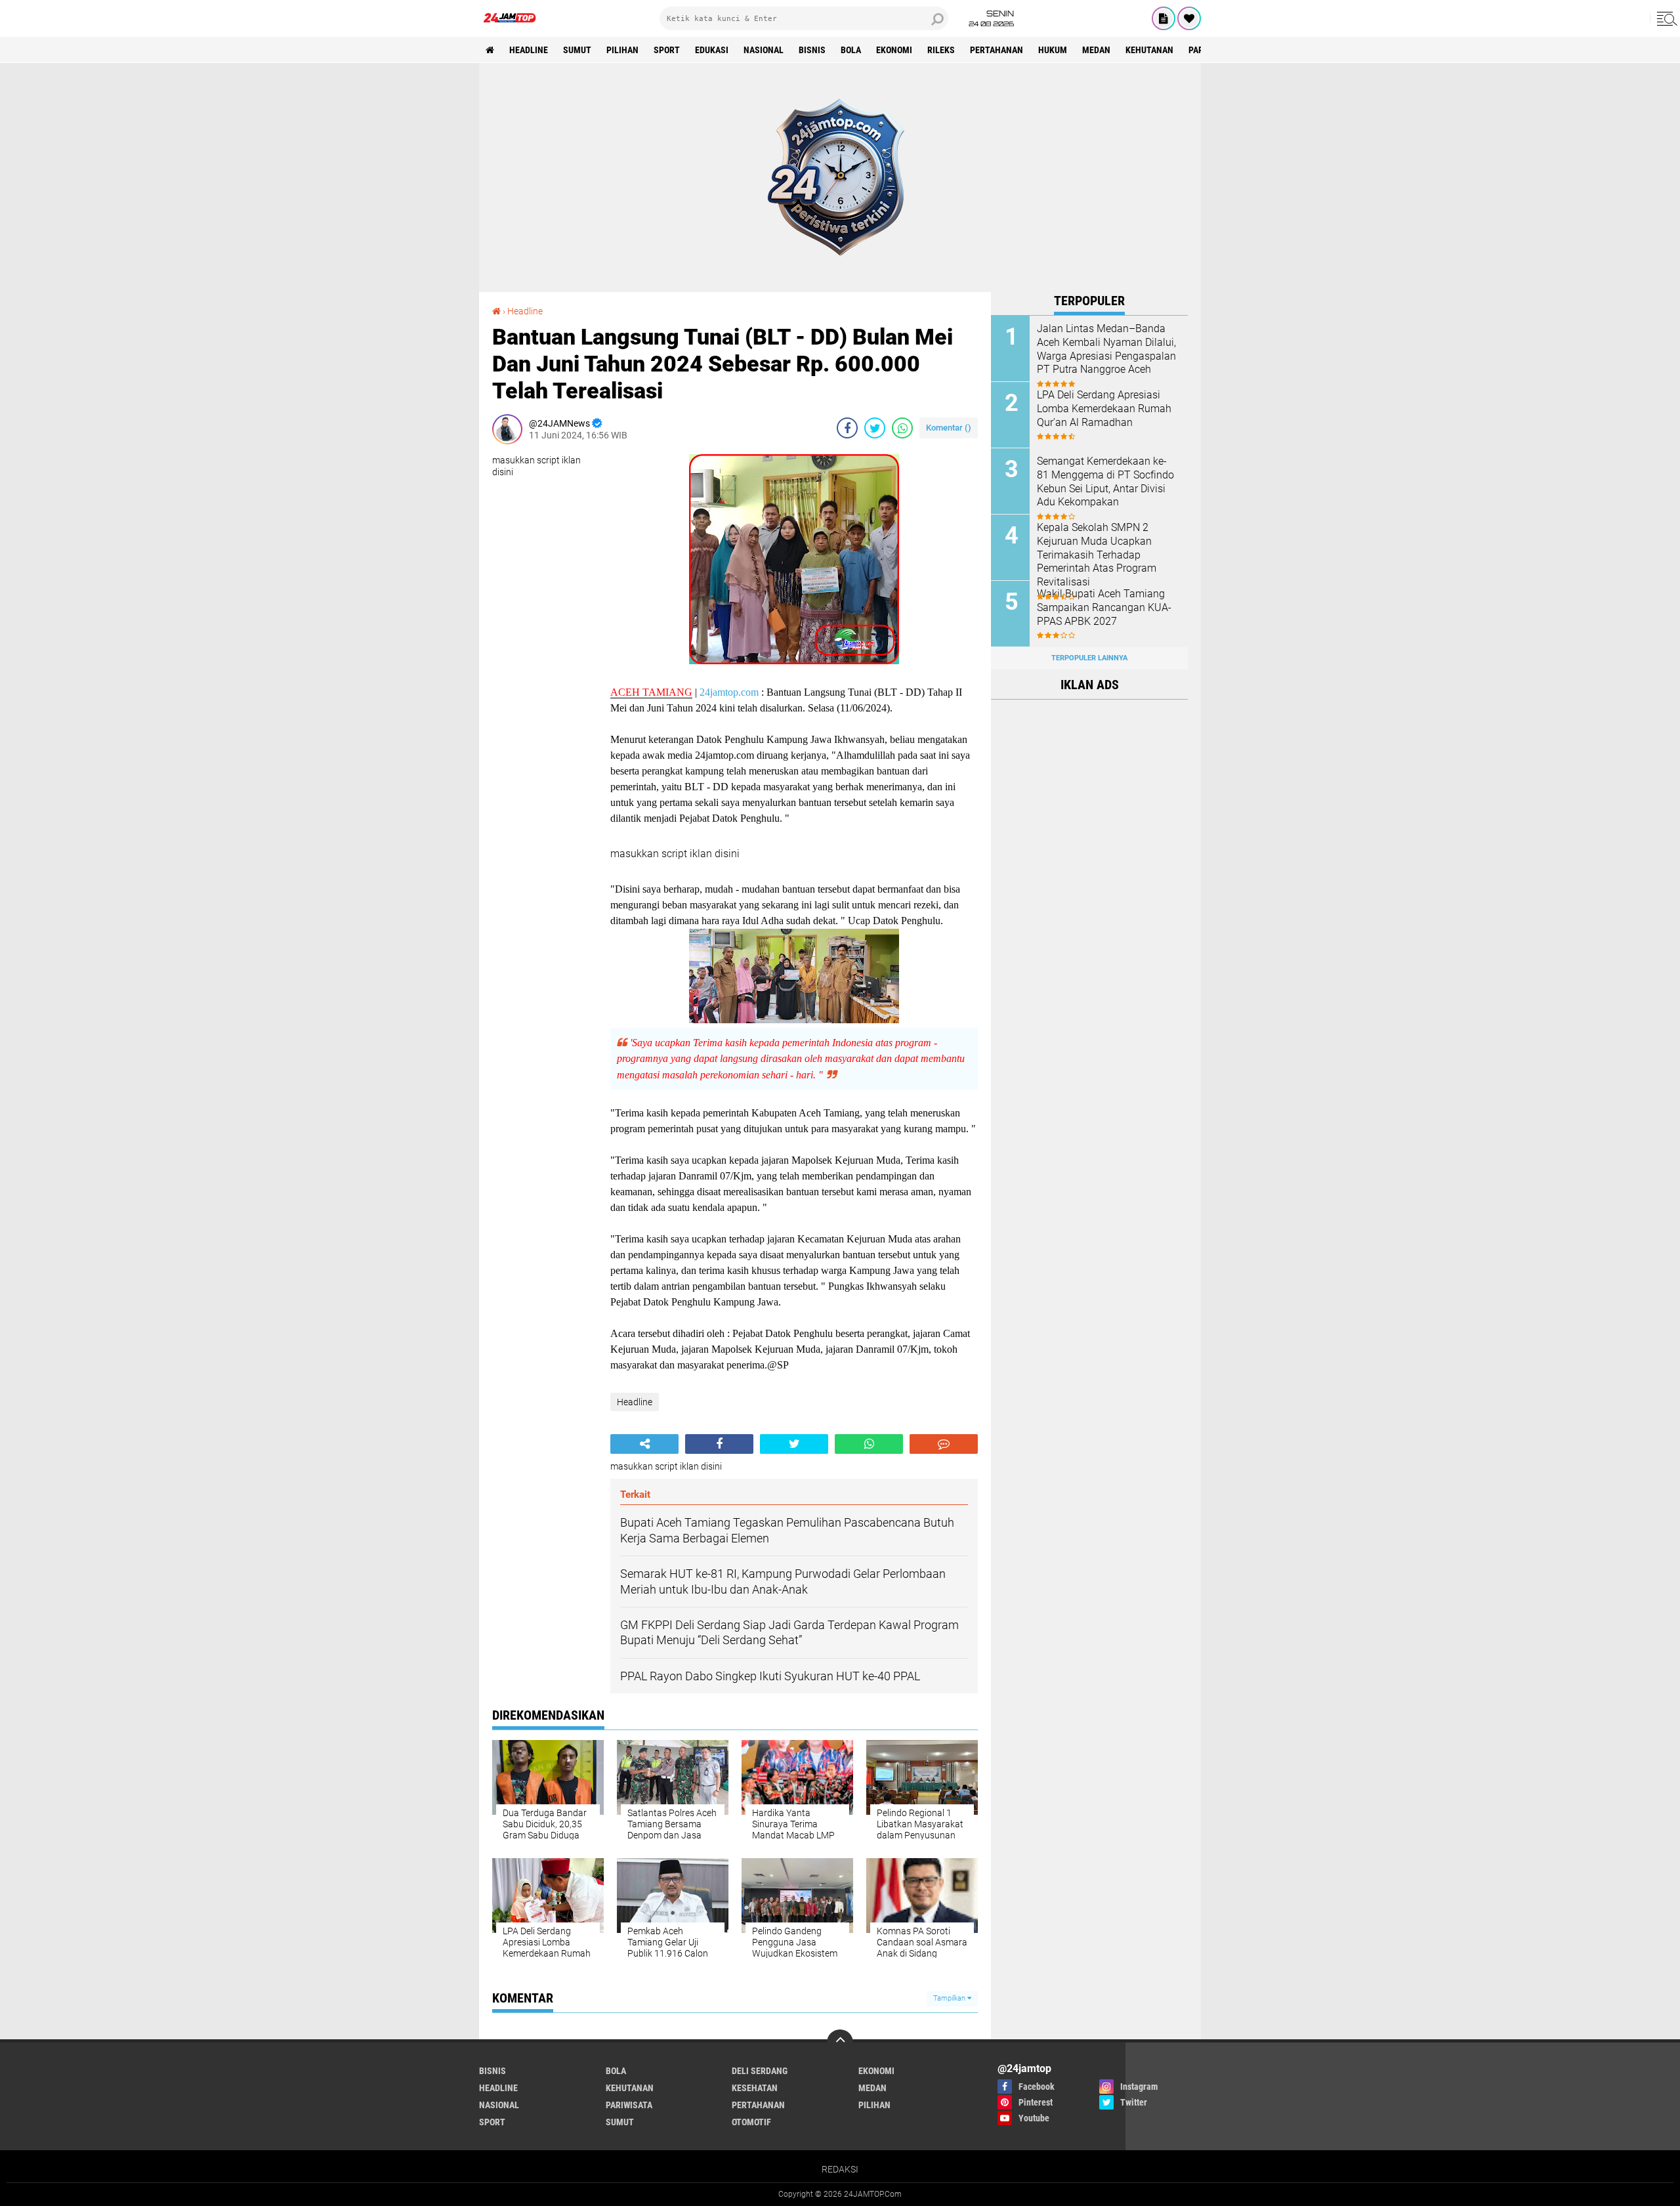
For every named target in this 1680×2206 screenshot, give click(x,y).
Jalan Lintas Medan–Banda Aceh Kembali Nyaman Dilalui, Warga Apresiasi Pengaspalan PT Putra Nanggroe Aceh (1106, 349)
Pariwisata (629, 2105)
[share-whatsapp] (902, 428)
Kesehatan (755, 2088)
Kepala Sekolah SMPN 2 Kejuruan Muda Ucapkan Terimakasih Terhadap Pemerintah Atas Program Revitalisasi (1097, 555)
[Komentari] (944, 1444)
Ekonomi (894, 50)
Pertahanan (997, 50)
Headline (529, 50)
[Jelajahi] (1665, 18)
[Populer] (1189, 18)
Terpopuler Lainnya (1089, 658)
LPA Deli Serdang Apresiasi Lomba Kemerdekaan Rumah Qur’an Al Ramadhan (1104, 409)
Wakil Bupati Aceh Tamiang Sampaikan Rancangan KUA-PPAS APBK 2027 (1104, 607)
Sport (667, 50)
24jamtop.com (729, 692)
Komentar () (949, 428)
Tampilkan (950, 1998)
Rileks (941, 50)
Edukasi (712, 50)
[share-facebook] (847, 428)
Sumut (577, 50)
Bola (851, 50)
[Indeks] (1164, 18)
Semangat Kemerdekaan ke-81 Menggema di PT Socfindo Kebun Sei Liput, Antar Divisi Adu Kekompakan (1105, 481)
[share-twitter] (875, 428)
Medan (1096, 50)
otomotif (751, 2122)
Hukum (1053, 50)
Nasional (764, 50)
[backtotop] (840, 2043)
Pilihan (622, 50)
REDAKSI (840, 2169)
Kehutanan (1149, 50)
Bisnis (812, 50)
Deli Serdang (760, 2071)
